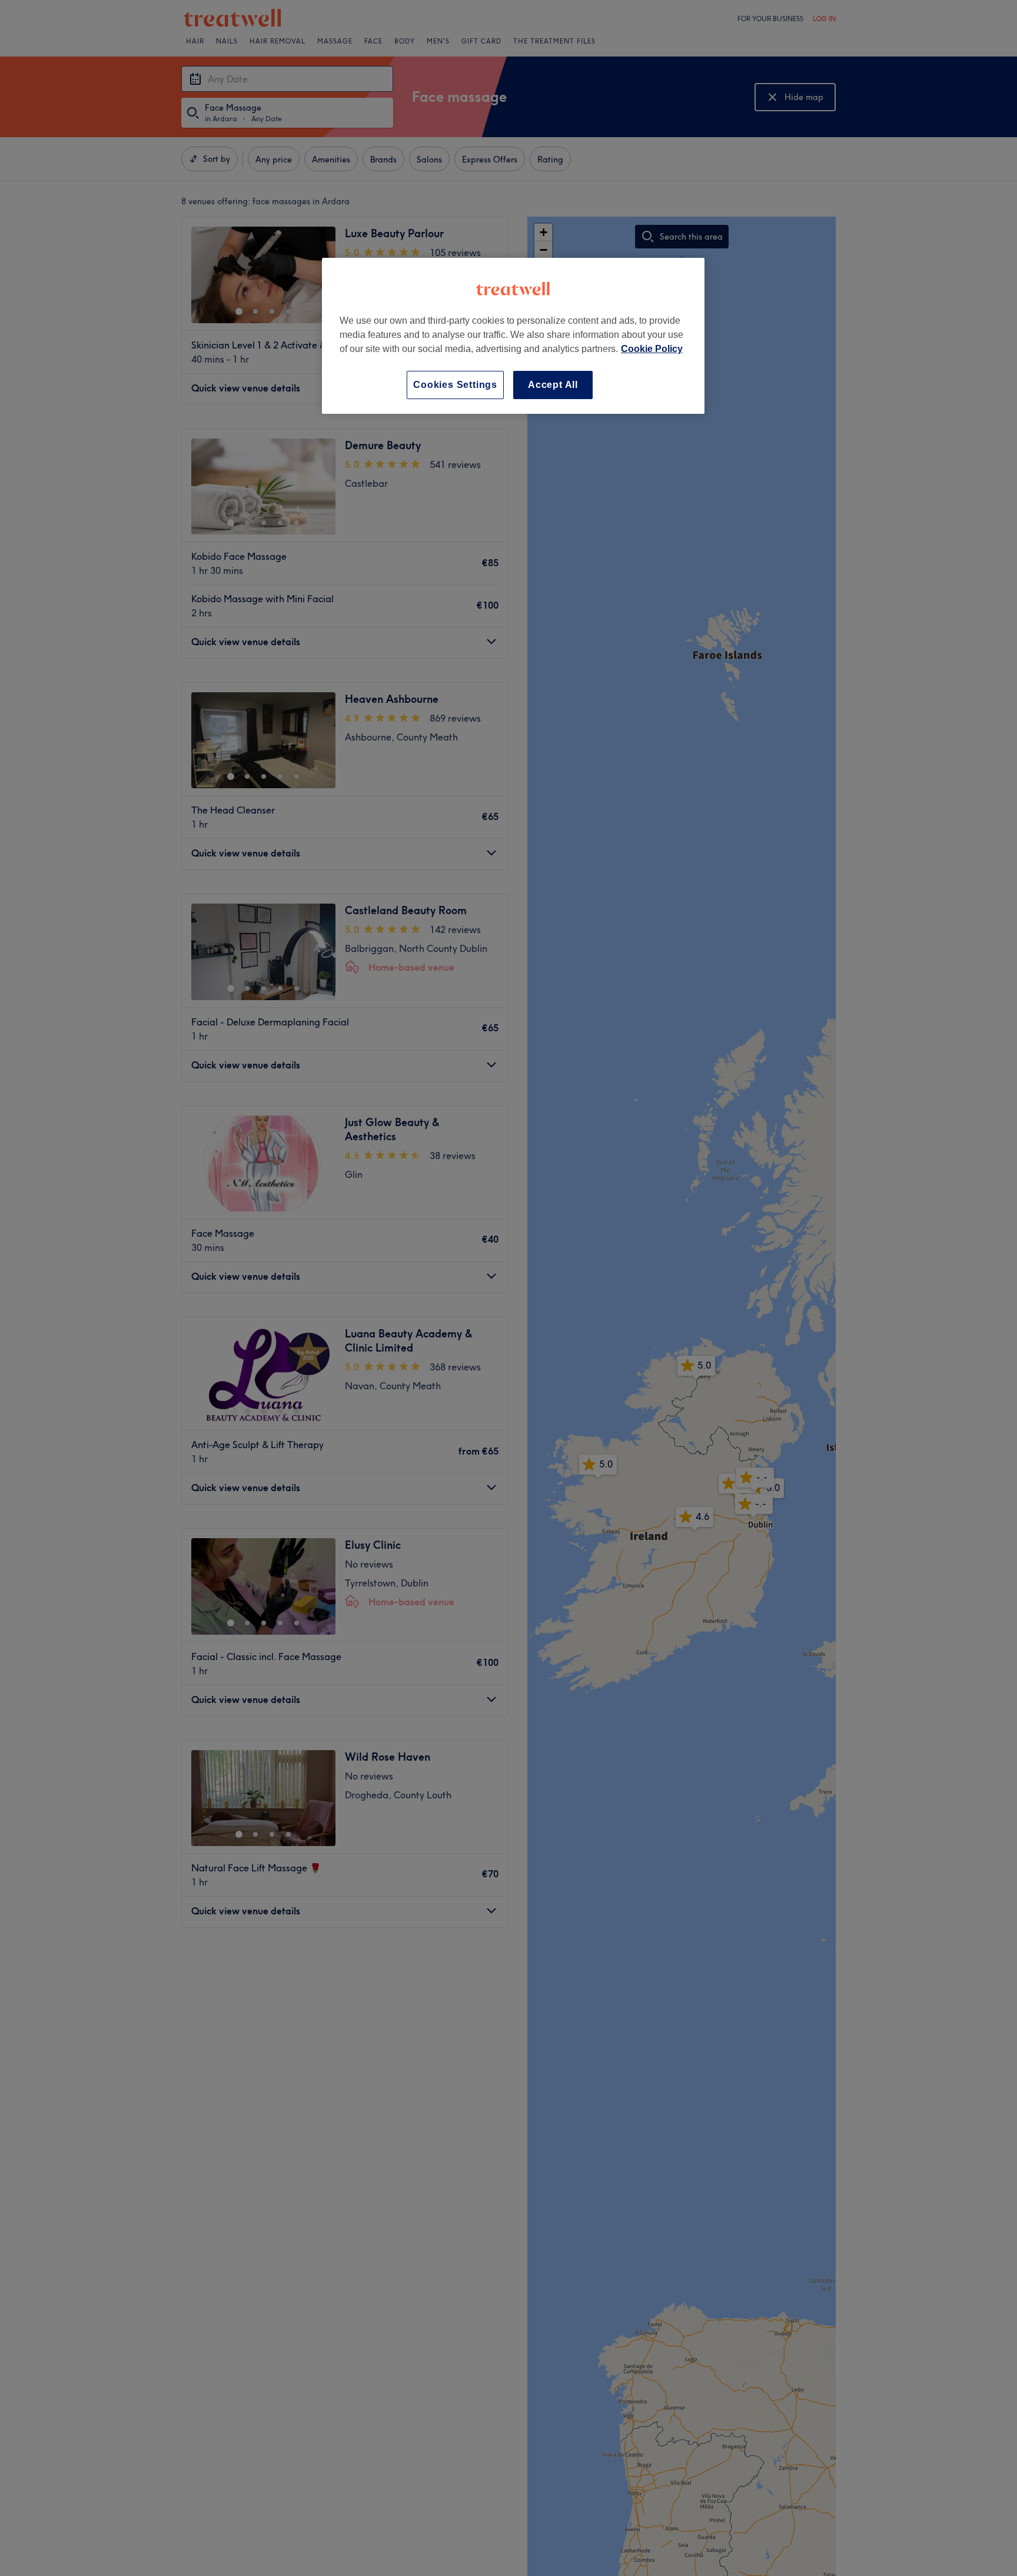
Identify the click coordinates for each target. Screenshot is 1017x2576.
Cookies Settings (455, 385)
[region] (513, 336)
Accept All (553, 385)
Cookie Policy (652, 349)
